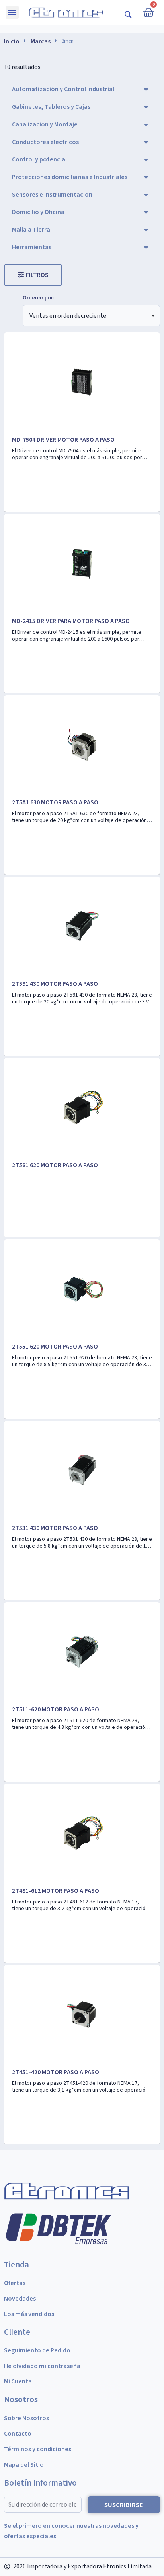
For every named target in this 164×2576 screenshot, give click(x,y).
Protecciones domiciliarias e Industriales (70, 177)
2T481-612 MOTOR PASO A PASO (56, 1891)
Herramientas (32, 247)
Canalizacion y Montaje (45, 124)
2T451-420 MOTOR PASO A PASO (56, 2072)
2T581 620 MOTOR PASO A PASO (55, 1165)
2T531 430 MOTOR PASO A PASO (55, 1528)
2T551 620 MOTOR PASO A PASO (55, 1347)
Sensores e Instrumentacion (52, 195)
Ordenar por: (39, 298)
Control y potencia (39, 159)
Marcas (41, 41)
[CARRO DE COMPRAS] (148, 12)
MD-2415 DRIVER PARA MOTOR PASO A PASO (71, 621)
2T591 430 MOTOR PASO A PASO (55, 984)
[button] (128, 14)
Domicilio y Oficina (38, 212)
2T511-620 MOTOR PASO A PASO (56, 1709)
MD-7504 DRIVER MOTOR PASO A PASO (63, 440)
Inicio (12, 41)
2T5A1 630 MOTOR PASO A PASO (55, 802)
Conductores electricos (45, 142)
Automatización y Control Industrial (63, 89)
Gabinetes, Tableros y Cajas (51, 107)
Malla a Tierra (31, 230)
